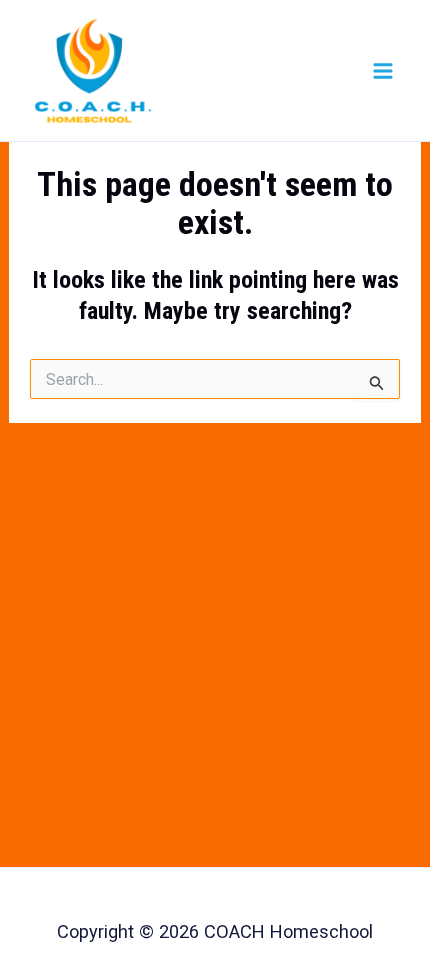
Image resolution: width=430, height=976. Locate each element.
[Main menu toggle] (383, 70)
